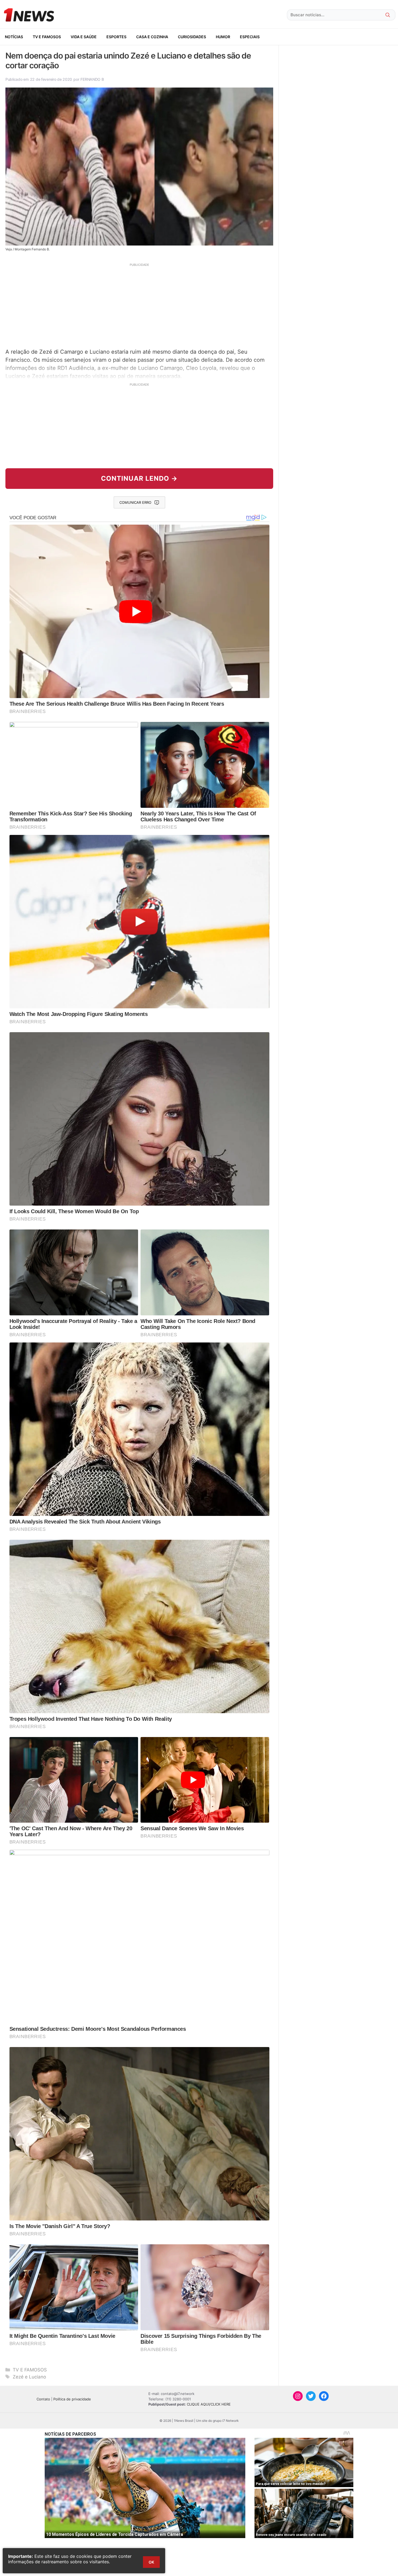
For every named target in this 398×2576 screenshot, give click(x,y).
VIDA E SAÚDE (84, 37)
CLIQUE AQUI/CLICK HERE (209, 2404)
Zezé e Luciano (29, 2377)
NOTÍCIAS (14, 37)
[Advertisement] (139, 305)
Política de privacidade (72, 2399)
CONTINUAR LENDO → (139, 478)
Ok (151, 2562)
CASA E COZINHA (152, 37)
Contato (43, 2399)
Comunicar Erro (135, 502)
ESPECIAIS (250, 37)
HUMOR (223, 37)
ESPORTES (116, 37)
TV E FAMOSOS (47, 37)
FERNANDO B (92, 79)
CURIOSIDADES (192, 37)
